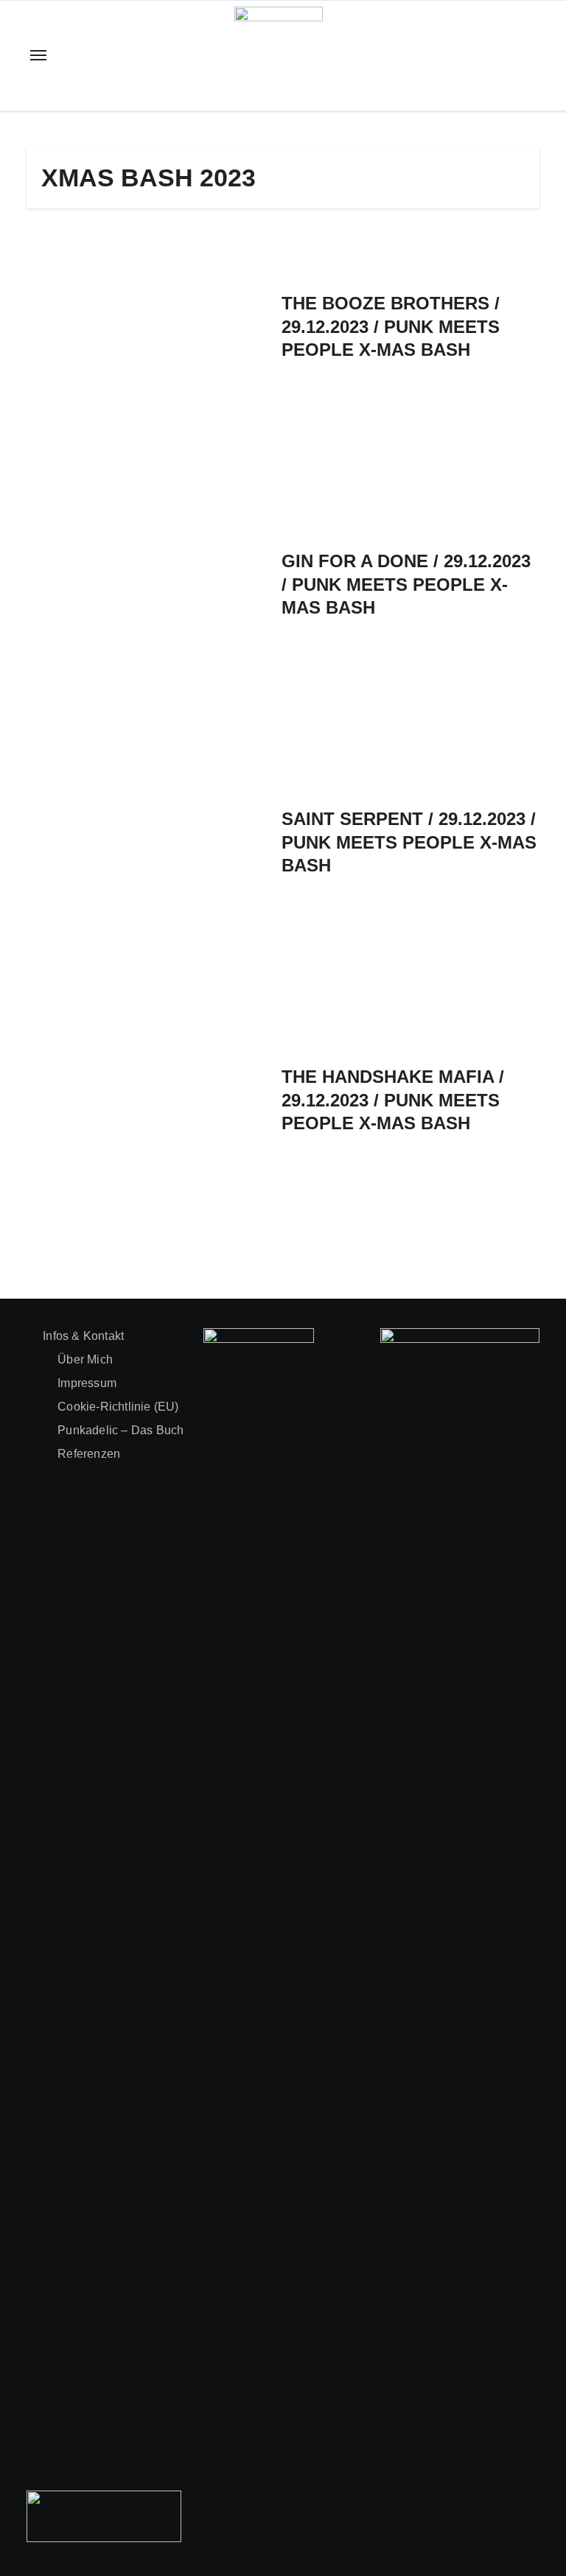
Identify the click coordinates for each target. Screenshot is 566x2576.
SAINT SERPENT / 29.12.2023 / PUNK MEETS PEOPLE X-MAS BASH (409, 842)
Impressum (87, 1383)
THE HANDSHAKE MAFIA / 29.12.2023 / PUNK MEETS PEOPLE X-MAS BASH (393, 1099)
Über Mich (85, 1359)
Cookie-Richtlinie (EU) (118, 1407)
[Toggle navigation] (38, 55)
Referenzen (89, 1454)
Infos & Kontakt (83, 1336)
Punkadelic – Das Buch (120, 1430)
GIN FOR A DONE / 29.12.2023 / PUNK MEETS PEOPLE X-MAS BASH (406, 584)
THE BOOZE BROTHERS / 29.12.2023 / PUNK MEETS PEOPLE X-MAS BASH (391, 326)
